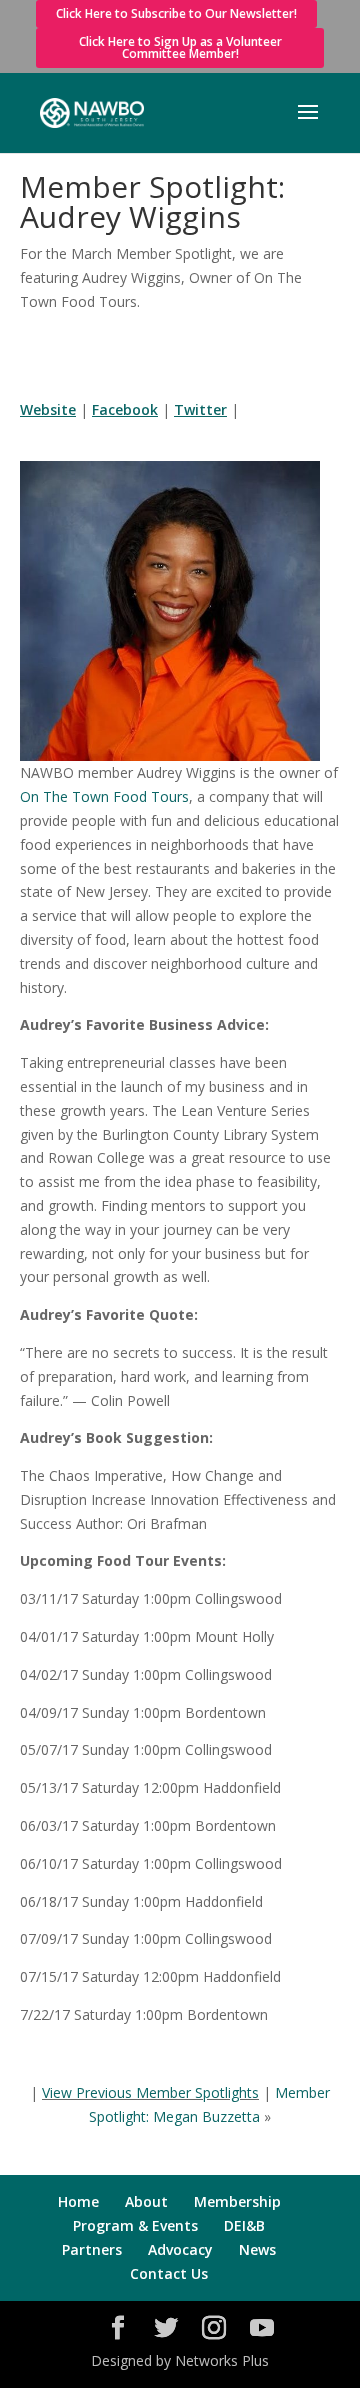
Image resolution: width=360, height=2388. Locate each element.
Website (48, 409)
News (257, 2249)
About (146, 2201)
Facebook (125, 409)
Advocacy (180, 2249)
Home (78, 2201)
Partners (92, 2249)
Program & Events (135, 2225)
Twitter (200, 409)
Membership (237, 2201)
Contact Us (169, 2273)
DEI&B (244, 2225)
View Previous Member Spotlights (150, 2092)
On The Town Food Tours (104, 796)
